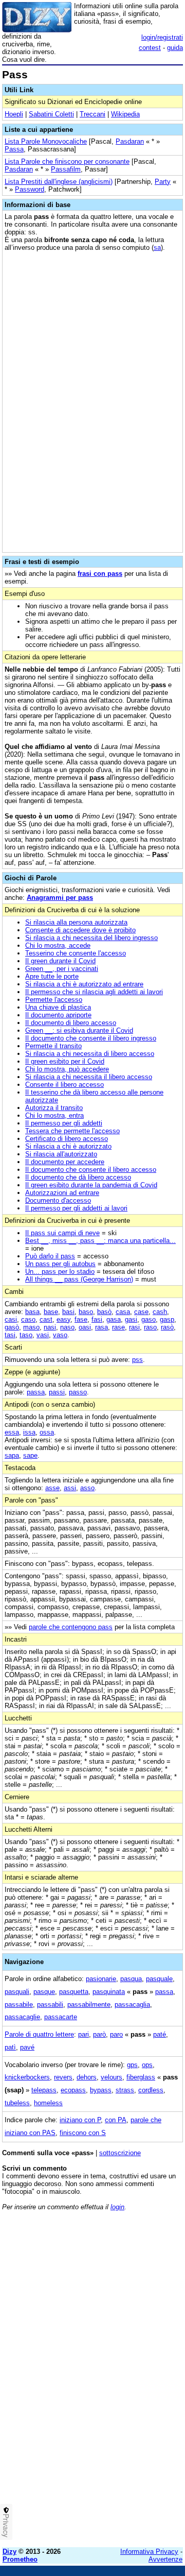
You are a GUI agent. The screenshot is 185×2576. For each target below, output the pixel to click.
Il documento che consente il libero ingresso (91, 1038)
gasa (114, 1319)
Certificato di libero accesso (67, 1139)
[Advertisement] (92, 2447)
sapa (12, 1455)
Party (163, 182)
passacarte (61, 2017)
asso (87, 1488)
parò (99, 2034)
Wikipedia (125, 114)
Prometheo (20, 2559)
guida (175, 48)
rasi (134, 1327)
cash (160, 1312)
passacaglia (132, 2004)
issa (29, 1432)
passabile (19, 2004)
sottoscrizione (120, 2153)
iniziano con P (80, 2120)
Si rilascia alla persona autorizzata (76, 922)
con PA (116, 2120)
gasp (167, 1319)
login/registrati (162, 37)
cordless (151, 2090)
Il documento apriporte (58, 1015)
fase (81, 1319)
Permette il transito (53, 1046)
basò (104, 1312)
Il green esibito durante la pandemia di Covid (91, 1185)
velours (112, 2077)
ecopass (73, 2090)
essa (12, 1432)
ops (147, 2065)
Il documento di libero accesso (71, 1023)
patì (10, 2047)
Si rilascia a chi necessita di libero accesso (90, 1054)
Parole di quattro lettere (39, 2034)
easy (63, 1319)
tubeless (17, 2103)
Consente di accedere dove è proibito (80, 930)
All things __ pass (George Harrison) (79, 1279)
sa (157, 248)
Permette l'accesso (54, 1000)
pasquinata (109, 1992)
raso (150, 1327)
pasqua (131, 1979)
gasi (131, 1319)
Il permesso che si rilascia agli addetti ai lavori (94, 992)
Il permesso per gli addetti (64, 1123)
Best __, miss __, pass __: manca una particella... (100, 1241)
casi (11, 1319)
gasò (12, 1327)
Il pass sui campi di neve (62, 1233)
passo (78, 1392)
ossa (47, 1432)
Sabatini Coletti (51, 114)
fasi (97, 1319)
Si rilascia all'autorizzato (61, 1154)
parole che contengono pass (71, 1627)
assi (70, 1488)
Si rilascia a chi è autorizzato (68, 1146)
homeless (48, 2103)
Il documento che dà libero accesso (78, 1177)
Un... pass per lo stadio (60, 1272)
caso (28, 1319)
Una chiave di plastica (58, 1007)
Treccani (92, 114)
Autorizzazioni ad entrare (62, 1193)
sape (30, 1455)
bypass (101, 2090)
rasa (101, 1327)
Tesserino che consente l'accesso (76, 953)
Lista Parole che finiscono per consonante (67, 161)
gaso (149, 1319)
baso (86, 1312)
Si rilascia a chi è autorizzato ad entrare (84, 984)
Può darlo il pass (50, 1256)
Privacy (6, 2526)
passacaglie (22, 2017)
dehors (87, 2077)
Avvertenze (165, 2559)
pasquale (159, 1979)
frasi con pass (100, 574)
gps (132, 2065)
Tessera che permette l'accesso (72, 1131)
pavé (27, 2047)
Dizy (10, 2552)
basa (32, 1312)
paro (116, 2034)
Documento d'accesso (58, 1200)
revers (63, 2077)
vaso (60, 1335)
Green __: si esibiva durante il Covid (79, 1030)
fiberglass (141, 2077)
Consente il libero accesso (64, 1085)
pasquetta (74, 1992)
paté (160, 2034)
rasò (167, 1327)
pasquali (17, 1992)
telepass (44, 2090)
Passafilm (66, 169)
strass (125, 2090)
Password (30, 189)
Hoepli (14, 114)
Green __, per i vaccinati (62, 969)
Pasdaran (130, 141)
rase (118, 1327)
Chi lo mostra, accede (58, 945)
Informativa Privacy (149, 2552)
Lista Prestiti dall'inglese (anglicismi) (59, 182)
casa (123, 1312)
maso (31, 1327)
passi (57, 1392)
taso (26, 1335)
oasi (85, 1327)
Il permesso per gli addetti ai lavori (76, 1208)
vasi (43, 1335)
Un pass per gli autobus (60, 1264)
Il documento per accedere (65, 1162)
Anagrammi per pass (60, 898)
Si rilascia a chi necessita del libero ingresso (91, 938)
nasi (50, 1327)
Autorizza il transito (54, 1108)
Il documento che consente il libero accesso (91, 1170)
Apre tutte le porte (52, 976)
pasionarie (101, 1979)
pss (137, 1360)
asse (52, 1488)
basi (68, 1312)
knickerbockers (27, 2077)
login (117, 2207)
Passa (14, 149)
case (141, 1312)
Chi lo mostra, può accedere (67, 1069)
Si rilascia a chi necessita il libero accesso (89, 1077)
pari (84, 2034)
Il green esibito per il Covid (65, 1061)
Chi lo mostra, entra (54, 1115)
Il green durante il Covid (60, 961)
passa (36, 1392)
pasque (44, 1992)
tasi (10, 1335)
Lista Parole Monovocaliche (46, 141)
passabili (50, 2004)
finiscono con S (83, 2133)
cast (46, 1319)
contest (150, 48)
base (51, 1312)
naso (67, 1327)
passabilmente (89, 2004)
